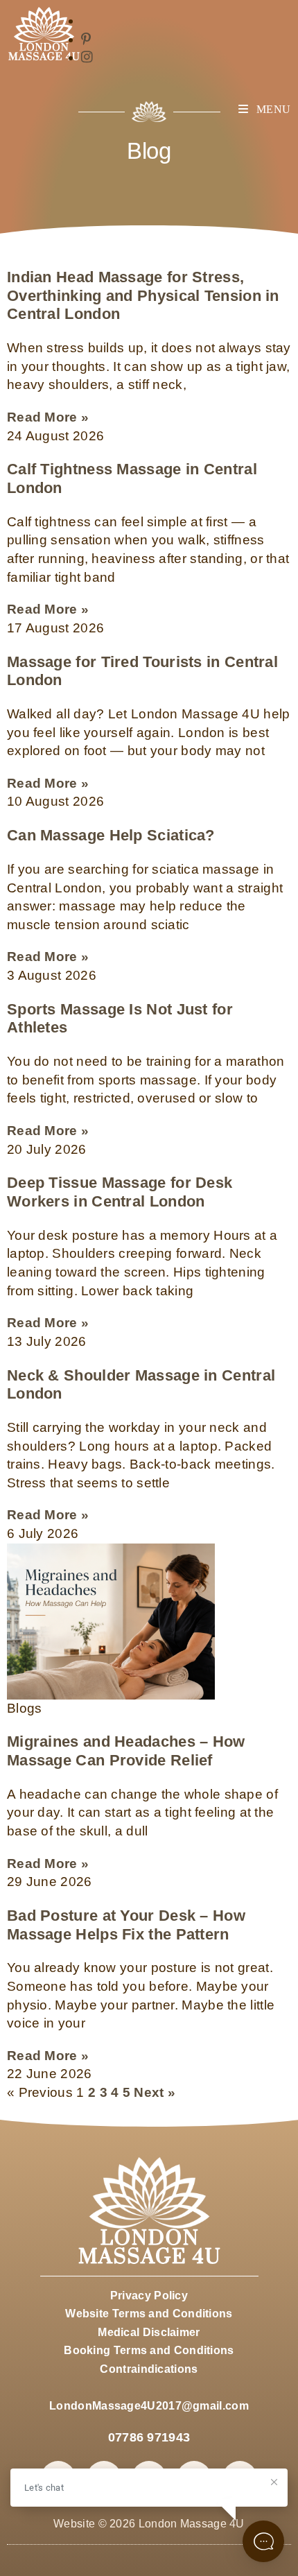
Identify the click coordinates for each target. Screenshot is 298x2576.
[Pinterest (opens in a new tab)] (86, 39)
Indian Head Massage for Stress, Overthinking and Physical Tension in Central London (143, 295)
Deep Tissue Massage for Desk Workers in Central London (120, 1192)
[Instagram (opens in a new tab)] (87, 57)
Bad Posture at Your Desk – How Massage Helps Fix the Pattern (126, 1925)
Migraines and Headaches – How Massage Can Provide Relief (126, 1751)
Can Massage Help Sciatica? (111, 835)
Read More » (48, 417)
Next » (155, 2092)
